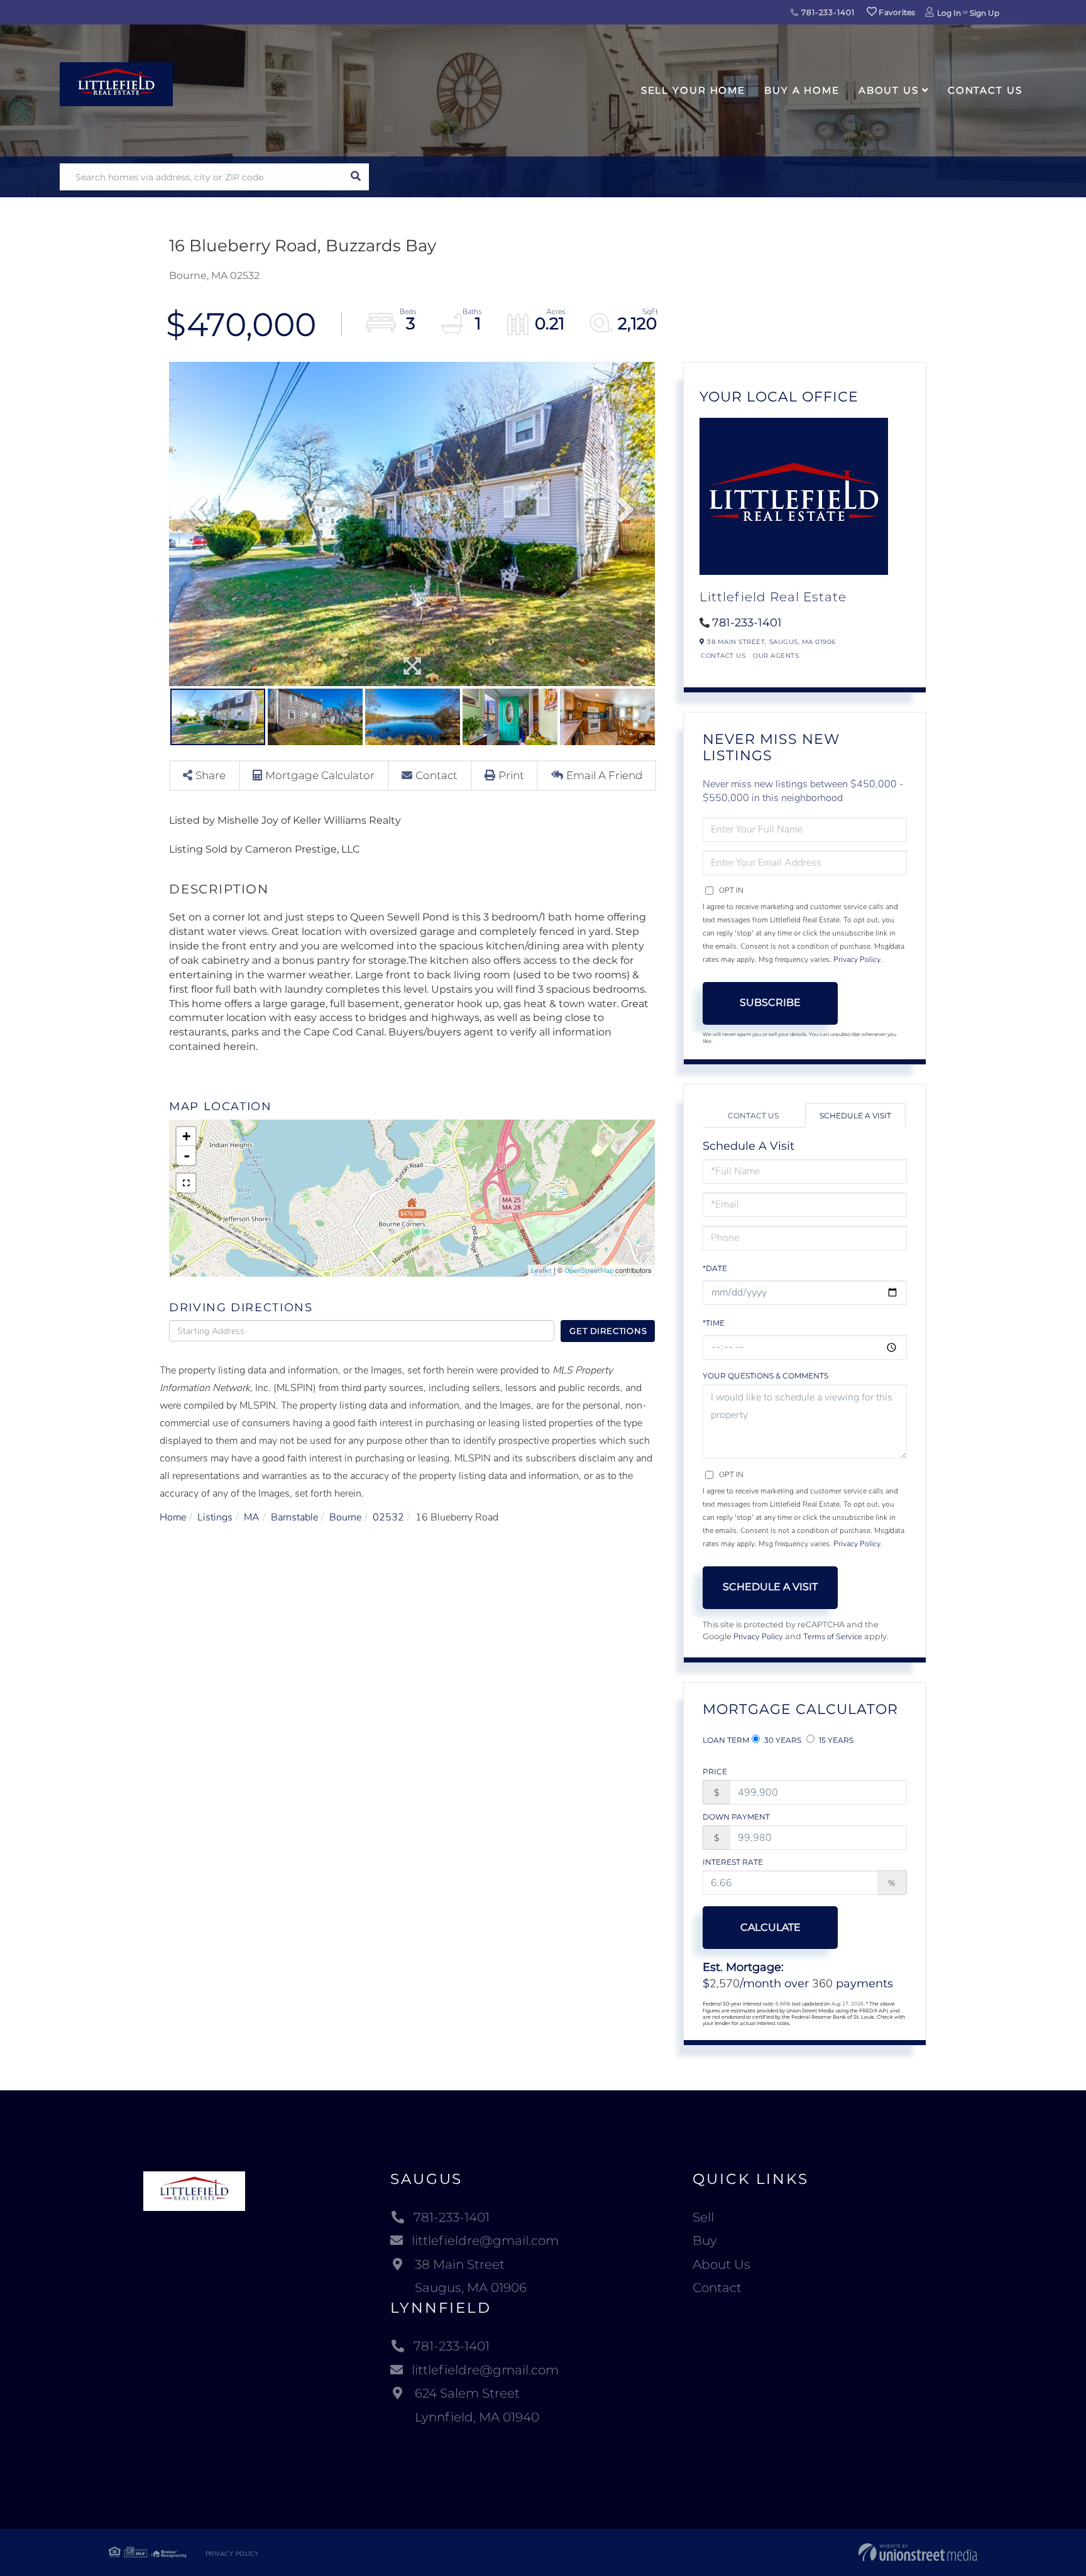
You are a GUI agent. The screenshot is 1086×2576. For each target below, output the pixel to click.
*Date (715, 1268)
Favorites (896, 12)
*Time (714, 1323)
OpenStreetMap (589, 1271)
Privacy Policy (857, 959)
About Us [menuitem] (889, 90)
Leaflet (541, 1271)
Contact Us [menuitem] (985, 90)
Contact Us (723, 656)
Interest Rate (733, 1862)
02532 (388, 1517)
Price (715, 1771)
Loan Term (726, 1740)
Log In (949, 13)
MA (252, 1517)
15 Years (835, 1740)
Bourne (345, 1517)
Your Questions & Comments (765, 1376)
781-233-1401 (826, 12)
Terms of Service (833, 1637)
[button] (355, 177)
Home (173, 1517)
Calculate (771, 1927)
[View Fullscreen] (186, 1183)
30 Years (782, 1740)
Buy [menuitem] (705, 2240)
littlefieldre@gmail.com (485, 2240)
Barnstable (294, 1517)
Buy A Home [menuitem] (802, 90)
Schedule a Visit (855, 1116)
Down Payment (736, 1817)
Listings (215, 1517)
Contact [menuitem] (717, 2288)
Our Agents (776, 656)
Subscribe (770, 1002)
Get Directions (608, 1331)
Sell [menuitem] (703, 2217)
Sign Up (985, 13)
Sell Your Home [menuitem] (693, 90)
